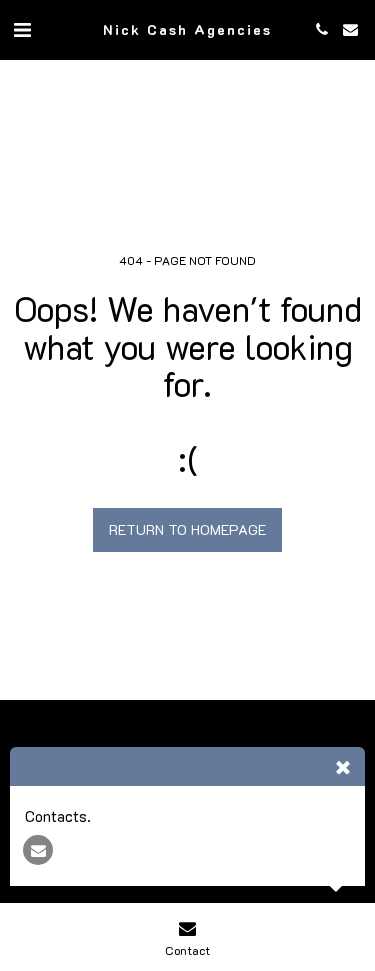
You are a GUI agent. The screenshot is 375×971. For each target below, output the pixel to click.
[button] (22, 29)
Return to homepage (187, 529)
